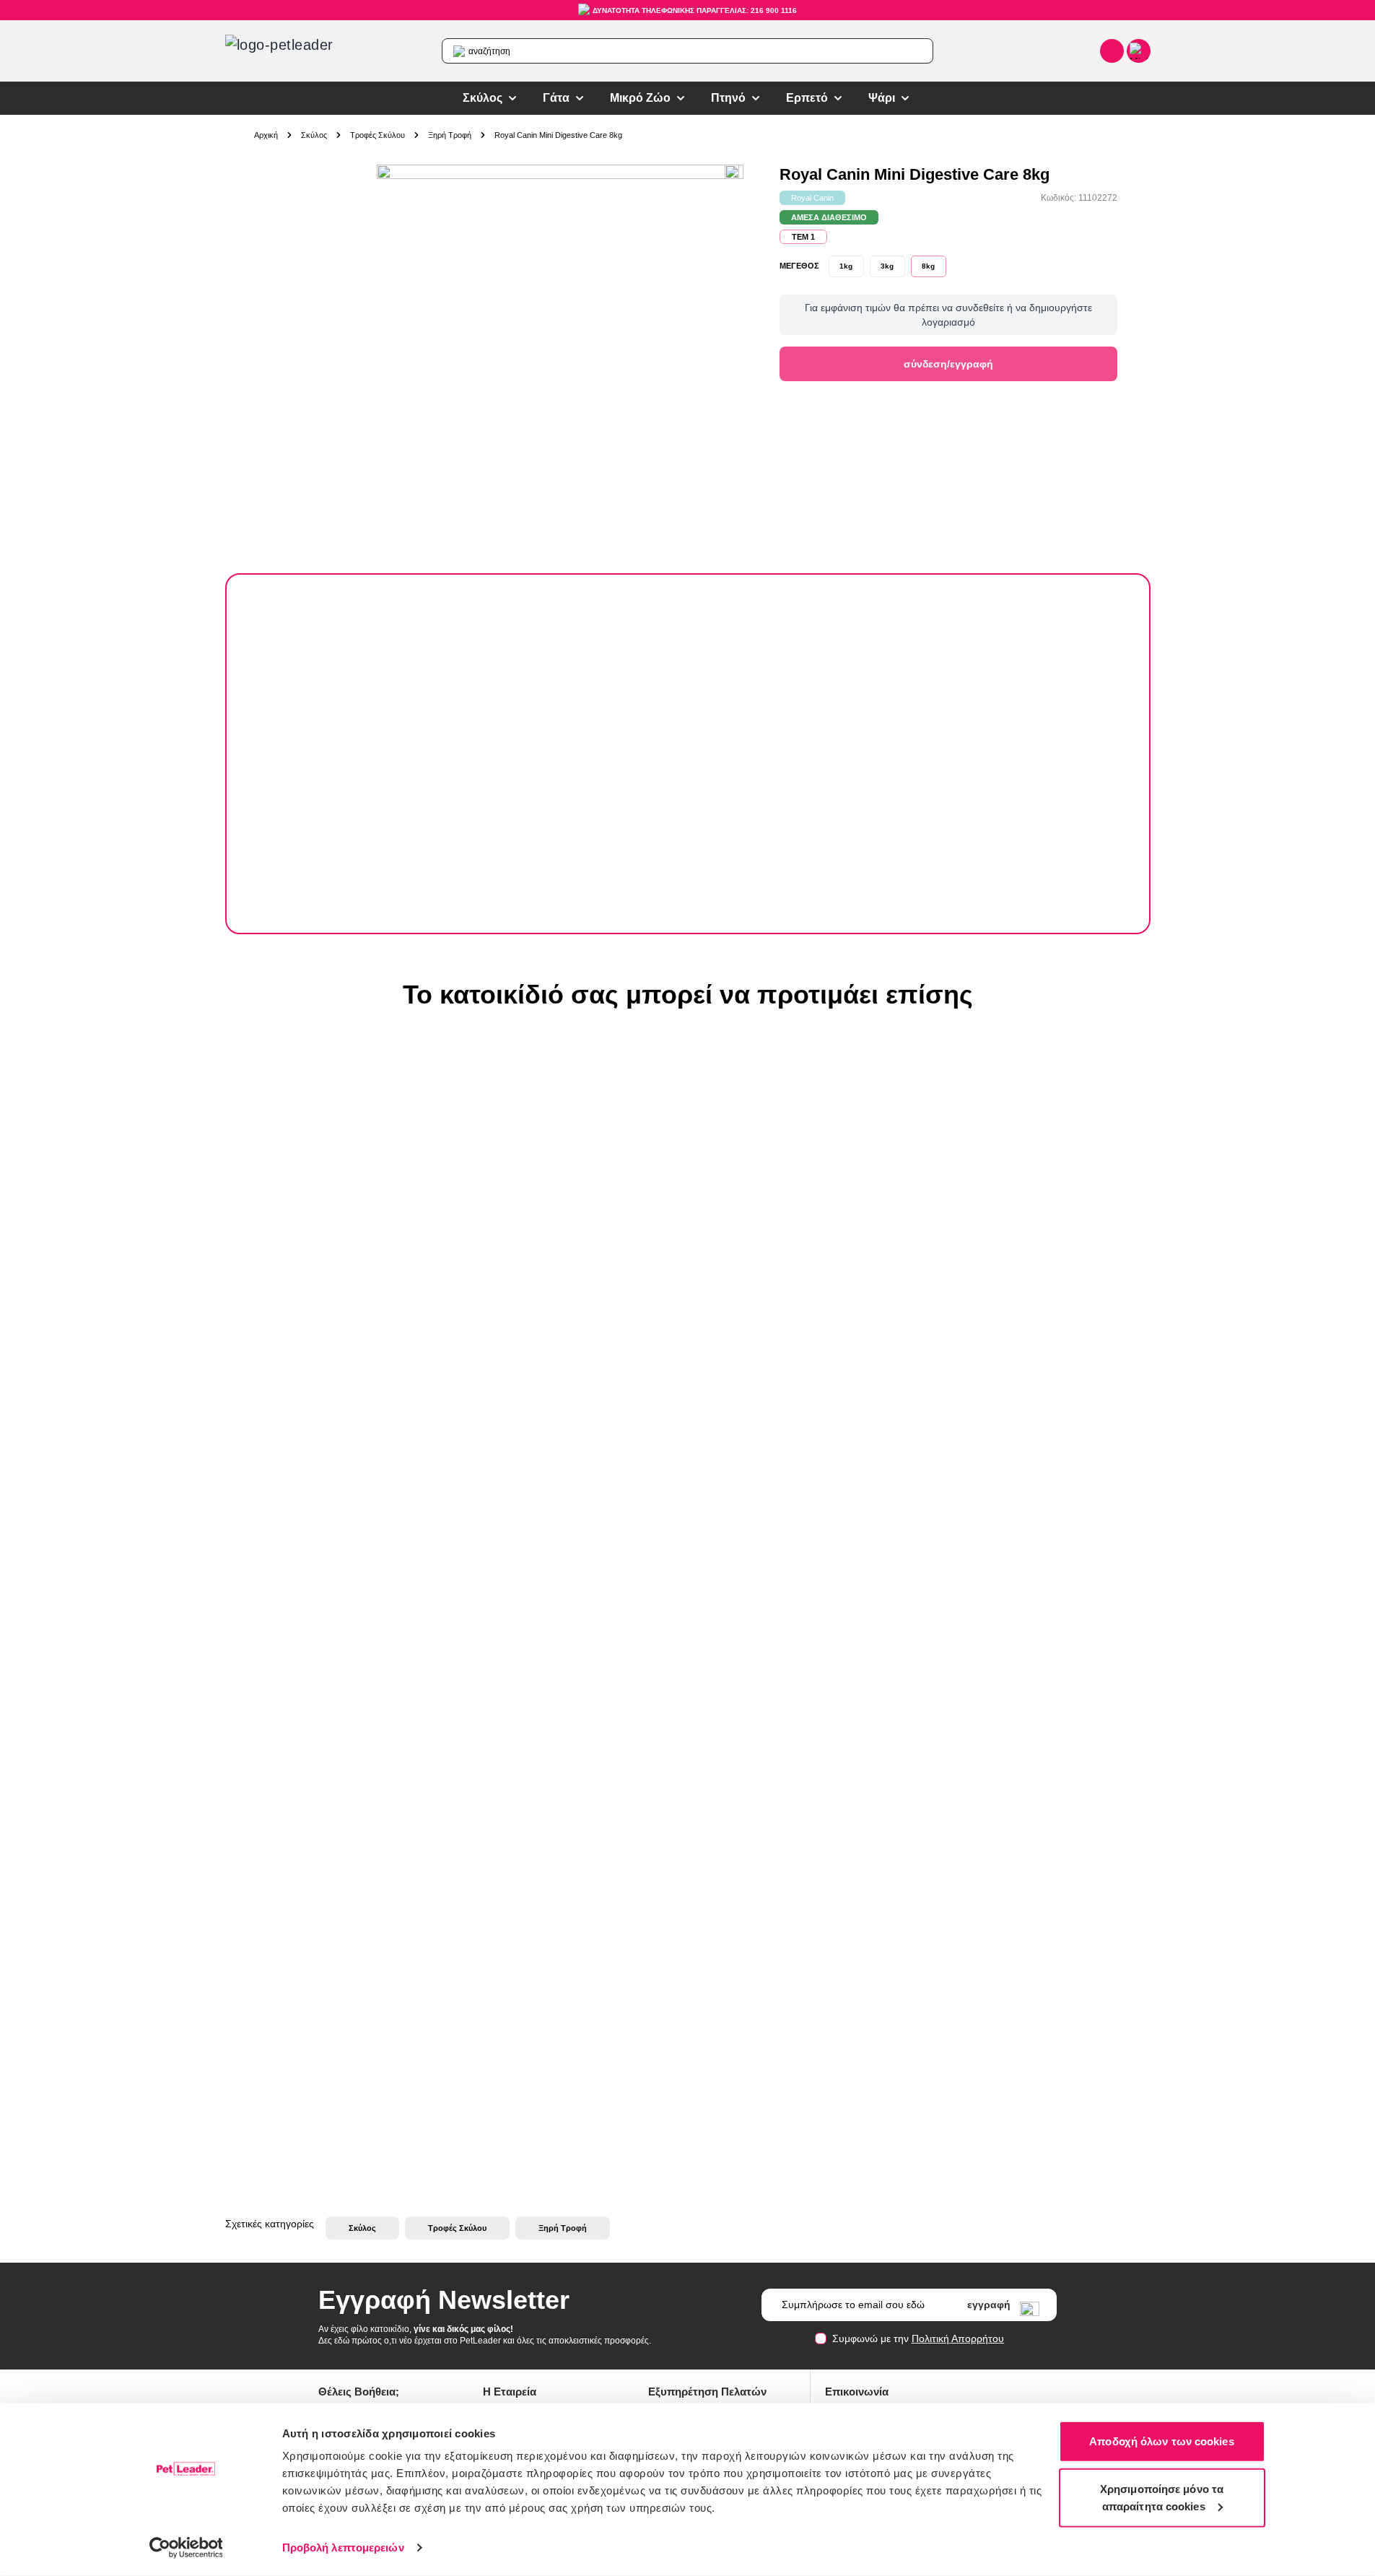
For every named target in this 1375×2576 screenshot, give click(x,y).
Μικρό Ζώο (640, 98)
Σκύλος (483, 98)
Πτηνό (728, 98)
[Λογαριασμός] (1112, 51)
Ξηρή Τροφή (450, 135)
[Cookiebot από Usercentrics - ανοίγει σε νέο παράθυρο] (186, 2548)
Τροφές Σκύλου (377, 135)
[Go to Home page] (297, 51)
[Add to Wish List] (735, 173)
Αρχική (266, 135)
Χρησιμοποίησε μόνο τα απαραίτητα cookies (1162, 2497)
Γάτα (556, 98)
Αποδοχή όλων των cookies (1161, 2441)
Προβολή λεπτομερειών (343, 2547)
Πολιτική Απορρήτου (958, 2338)
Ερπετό (807, 98)
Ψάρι (882, 98)
